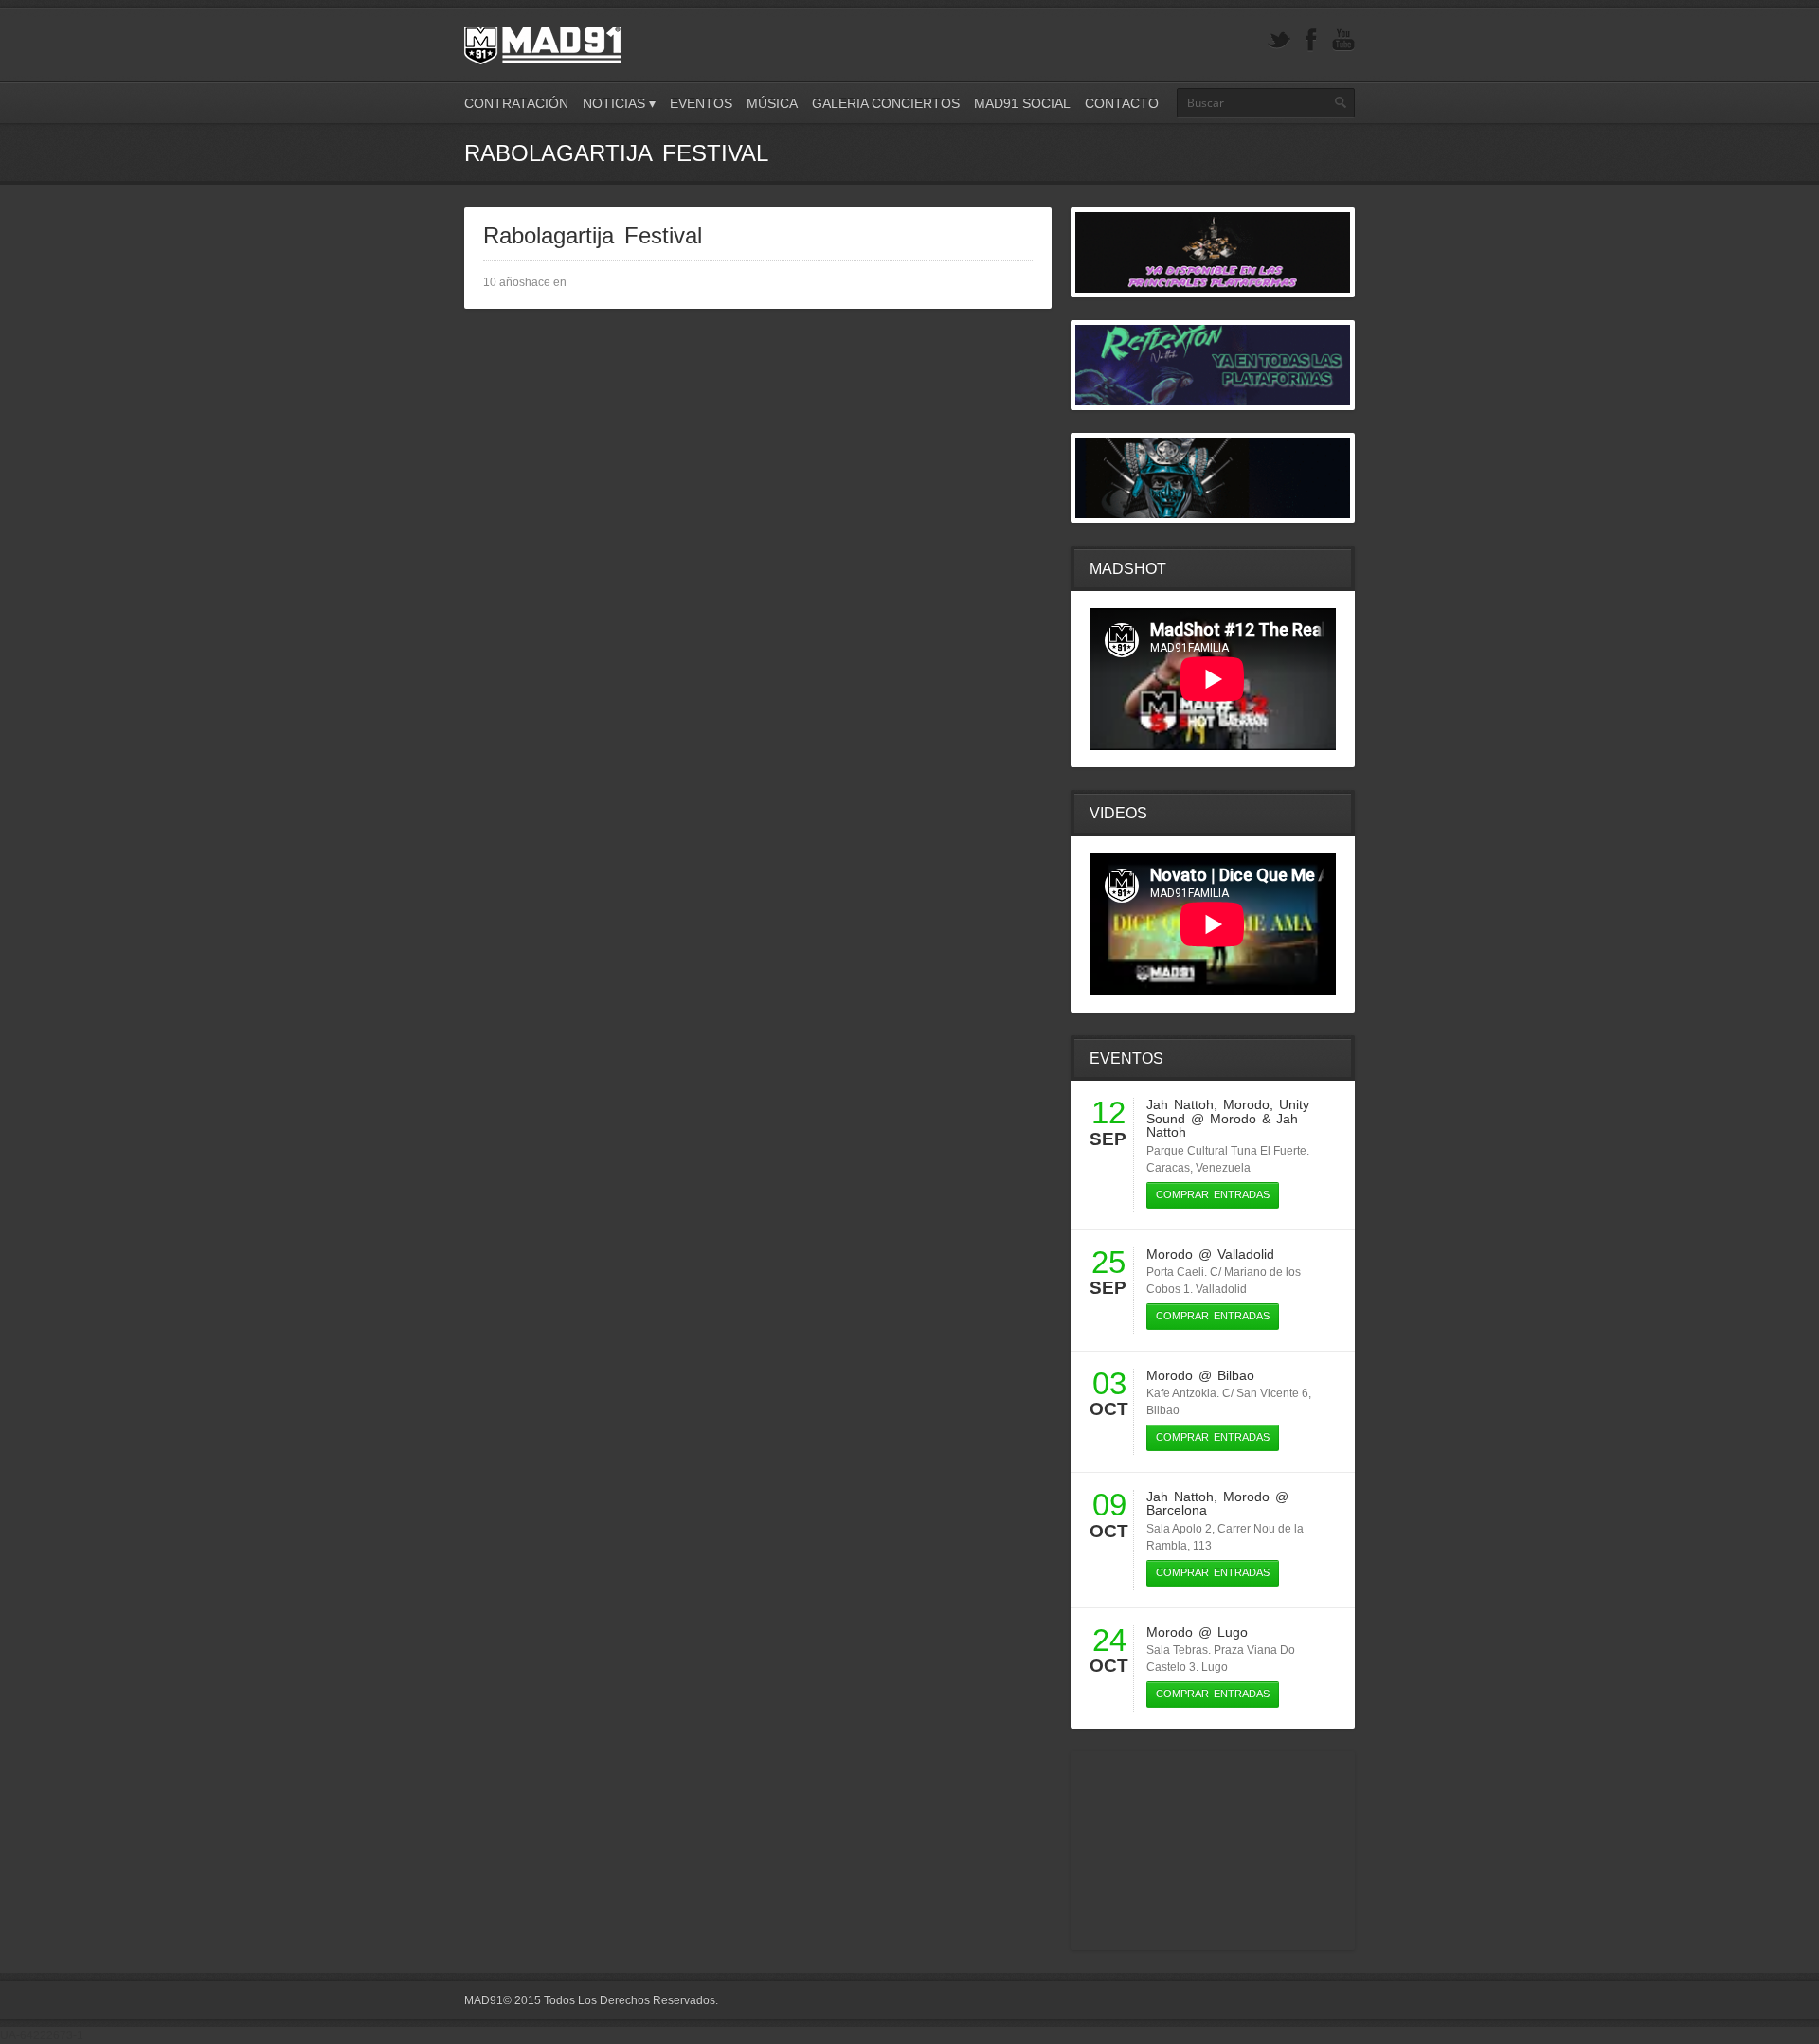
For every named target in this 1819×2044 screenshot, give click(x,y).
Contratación (516, 103)
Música (772, 103)
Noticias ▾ (619, 103)
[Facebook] (1311, 40)
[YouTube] (1343, 40)
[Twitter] (1279, 40)
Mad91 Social (1022, 103)
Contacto (1122, 103)
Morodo (1246, 1104)
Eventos (701, 103)
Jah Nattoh (1180, 1104)
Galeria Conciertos (886, 103)
